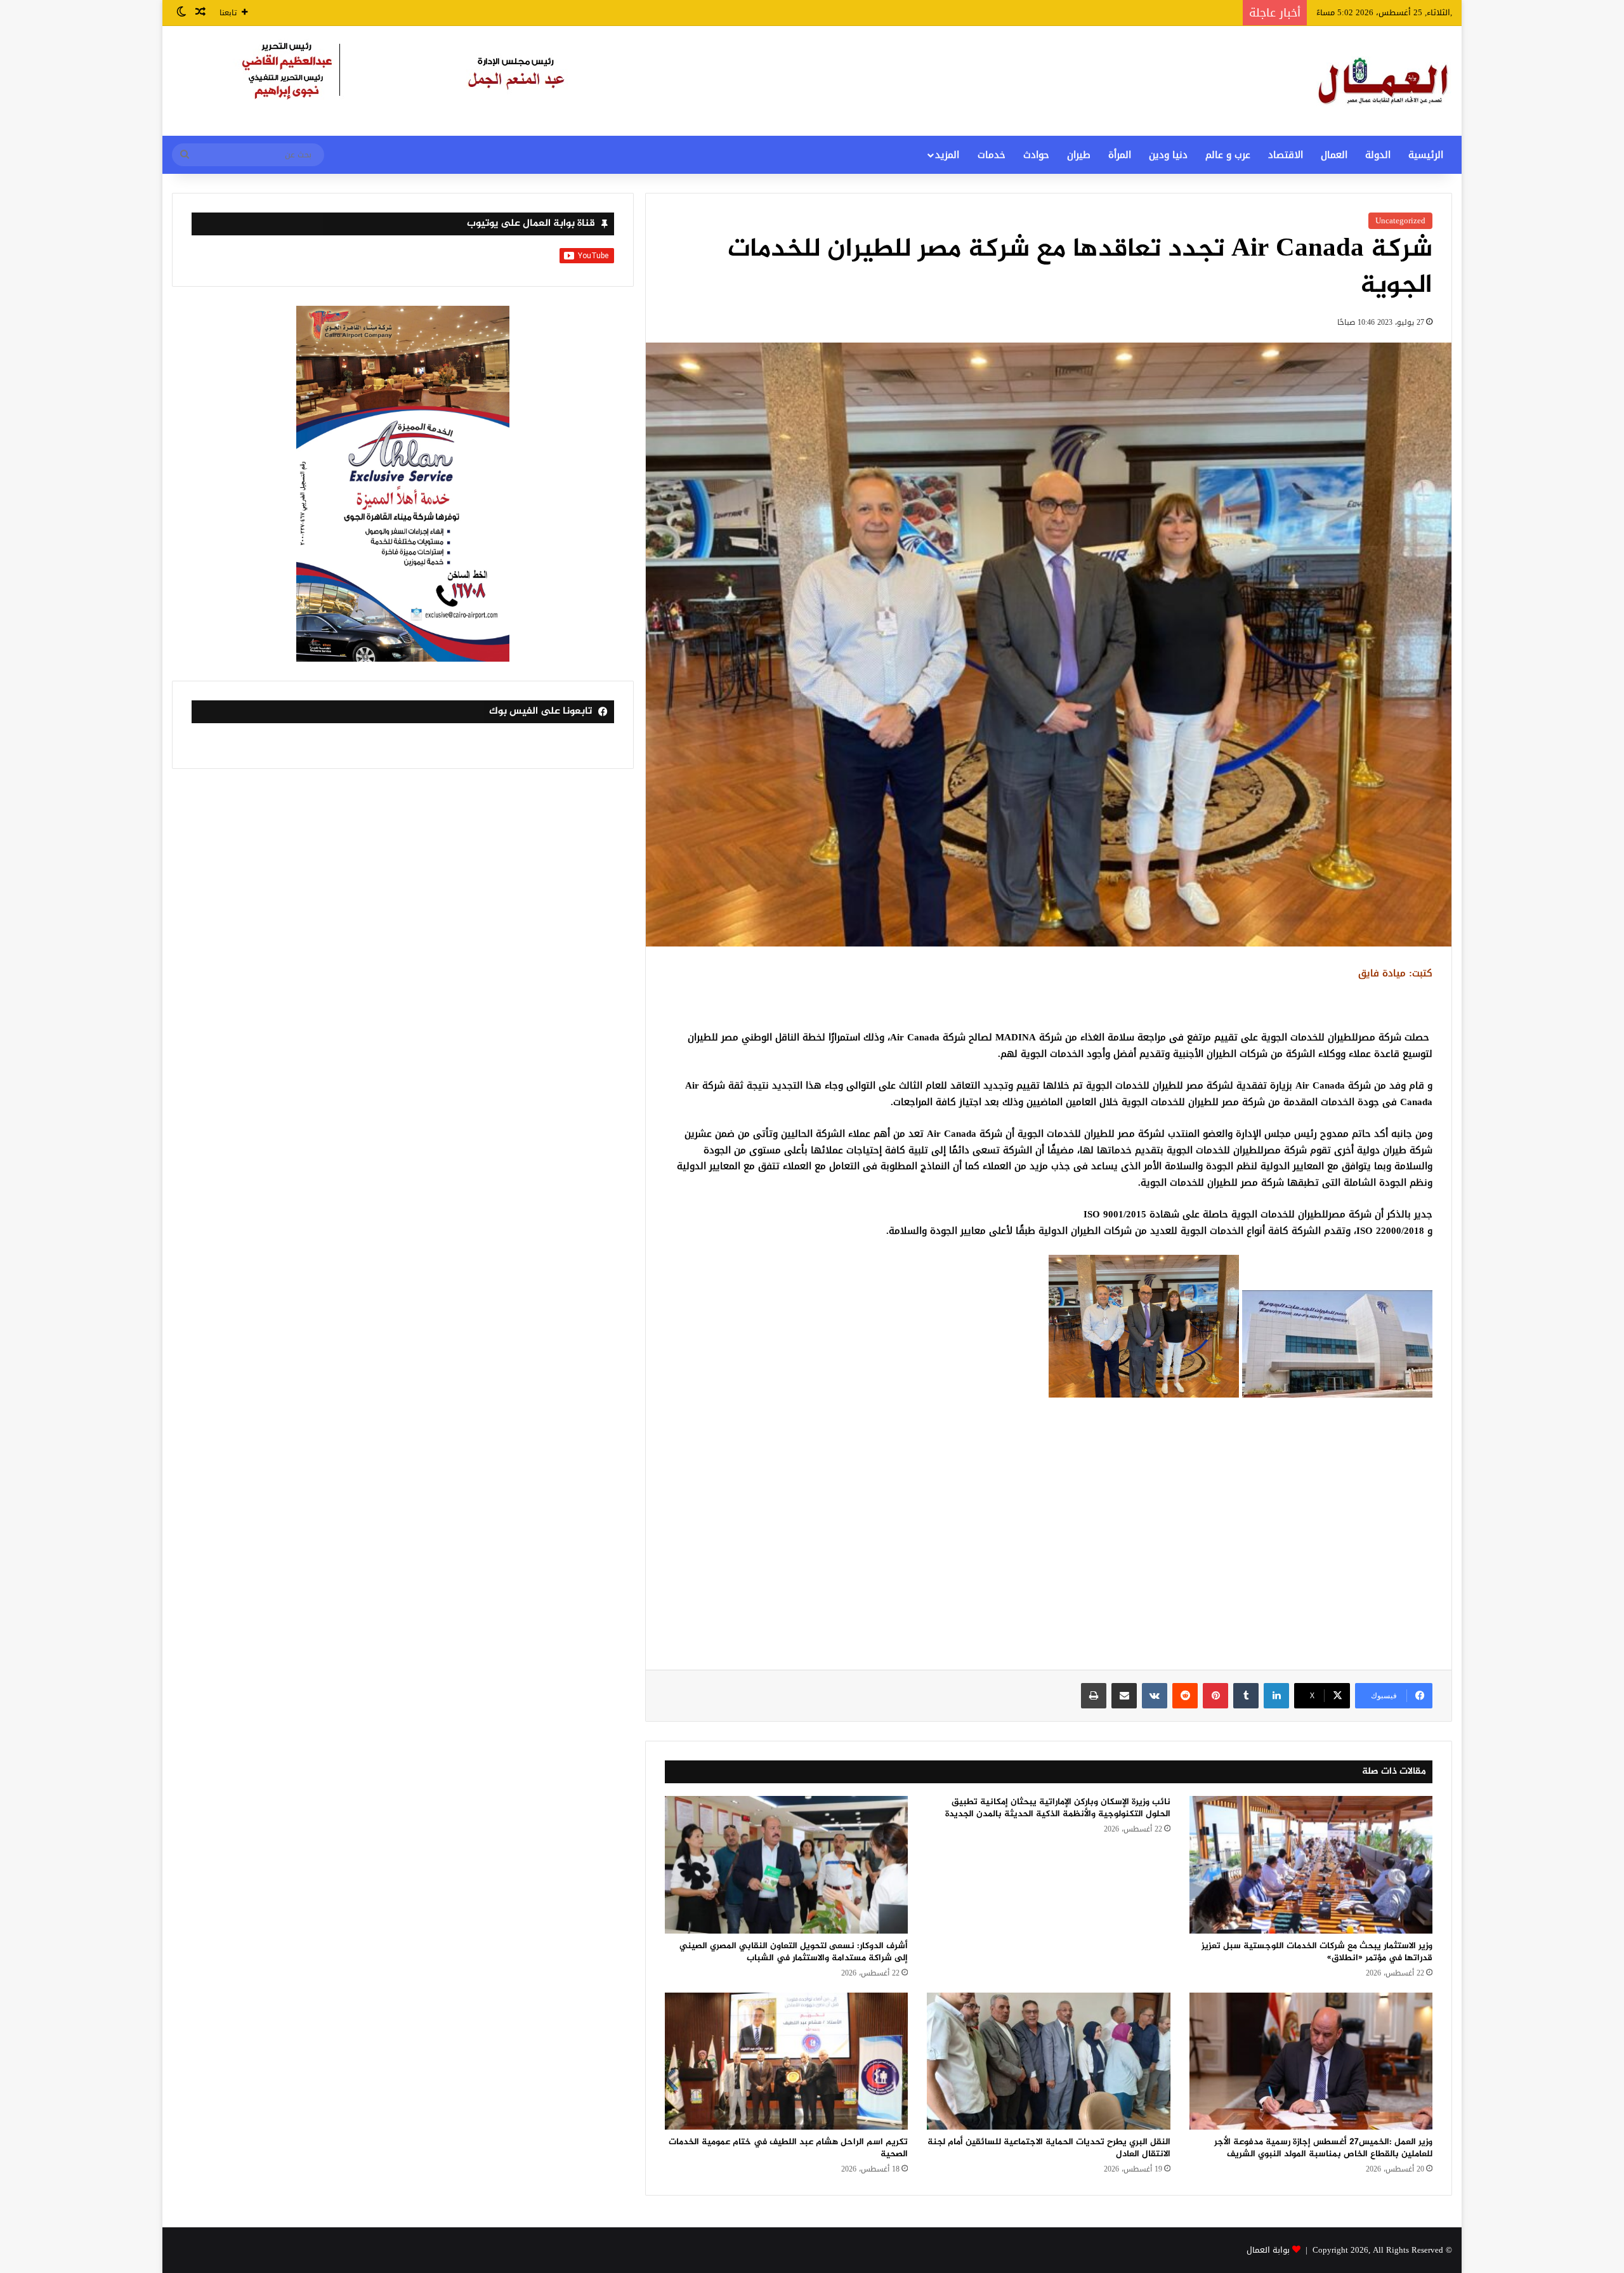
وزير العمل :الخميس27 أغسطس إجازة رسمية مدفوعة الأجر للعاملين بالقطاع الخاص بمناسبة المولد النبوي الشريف (1323, 2148)
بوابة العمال (1268, 2250)
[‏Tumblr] (1246, 1696)
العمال (1334, 155)
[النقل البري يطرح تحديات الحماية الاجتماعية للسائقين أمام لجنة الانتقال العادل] (1048, 2061)
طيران (1079, 155)
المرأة (1120, 155)
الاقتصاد (1286, 155)
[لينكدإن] (1276, 1696)
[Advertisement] (1049, 1543)
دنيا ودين (1168, 155)
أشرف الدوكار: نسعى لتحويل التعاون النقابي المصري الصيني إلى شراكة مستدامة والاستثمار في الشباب (794, 1952)
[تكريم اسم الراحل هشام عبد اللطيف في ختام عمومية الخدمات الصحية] (786, 2061)
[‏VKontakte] (1155, 1696)
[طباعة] (1094, 1696)
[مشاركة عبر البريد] (1124, 1696)
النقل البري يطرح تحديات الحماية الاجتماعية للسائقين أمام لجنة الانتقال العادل (1049, 2148)
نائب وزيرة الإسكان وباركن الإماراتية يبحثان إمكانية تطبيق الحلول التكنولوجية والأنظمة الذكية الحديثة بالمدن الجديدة (1058, 1808)
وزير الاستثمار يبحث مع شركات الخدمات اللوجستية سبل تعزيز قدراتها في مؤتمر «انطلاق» (1317, 1952)
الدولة (1378, 155)
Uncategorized (1400, 220)
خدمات (992, 155)
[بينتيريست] (1215, 1696)
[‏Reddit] (1185, 1696)
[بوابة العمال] (1384, 81)
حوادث (1036, 155)
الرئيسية (1426, 155)
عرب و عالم (1228, 155)
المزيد (947, 155)
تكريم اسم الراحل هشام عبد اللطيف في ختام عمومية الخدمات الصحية (788, 2148)
